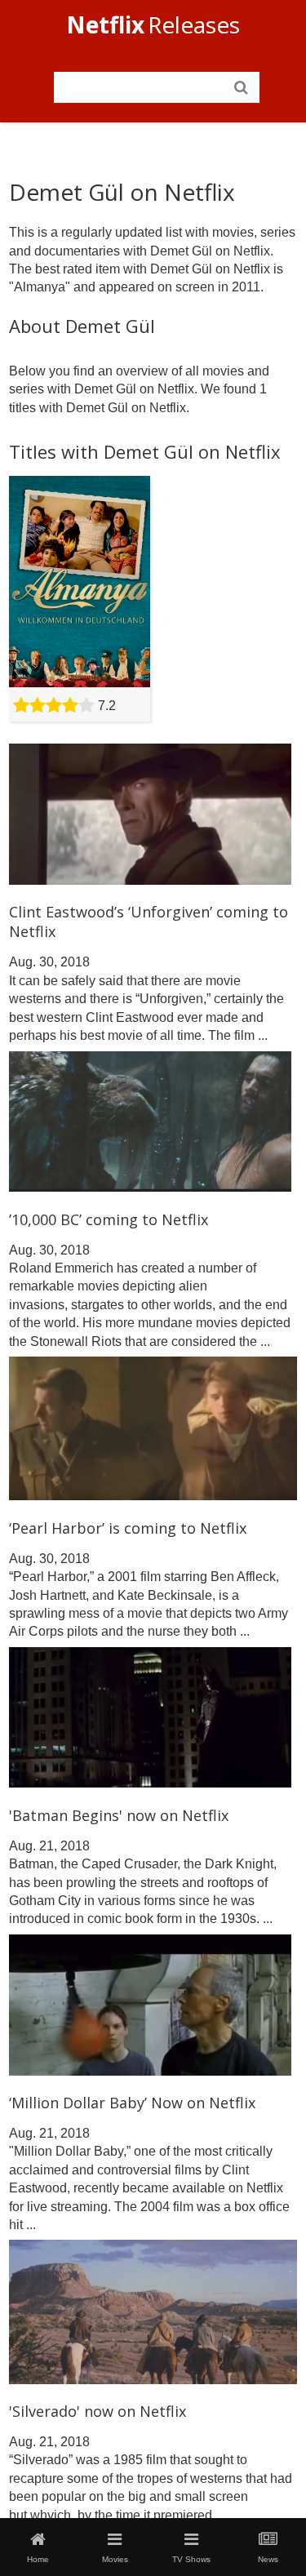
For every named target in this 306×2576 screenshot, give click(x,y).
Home (38, 2559)
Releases (153, 24)
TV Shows (191, 2559)
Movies (115, 2559)
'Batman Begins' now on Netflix (119, 1815)
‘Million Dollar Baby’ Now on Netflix (132, 2103)
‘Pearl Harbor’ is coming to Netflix (128, 1528)
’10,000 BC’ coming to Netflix (109, 1219)
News (268, 2559)
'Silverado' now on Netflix (98, 2411)
